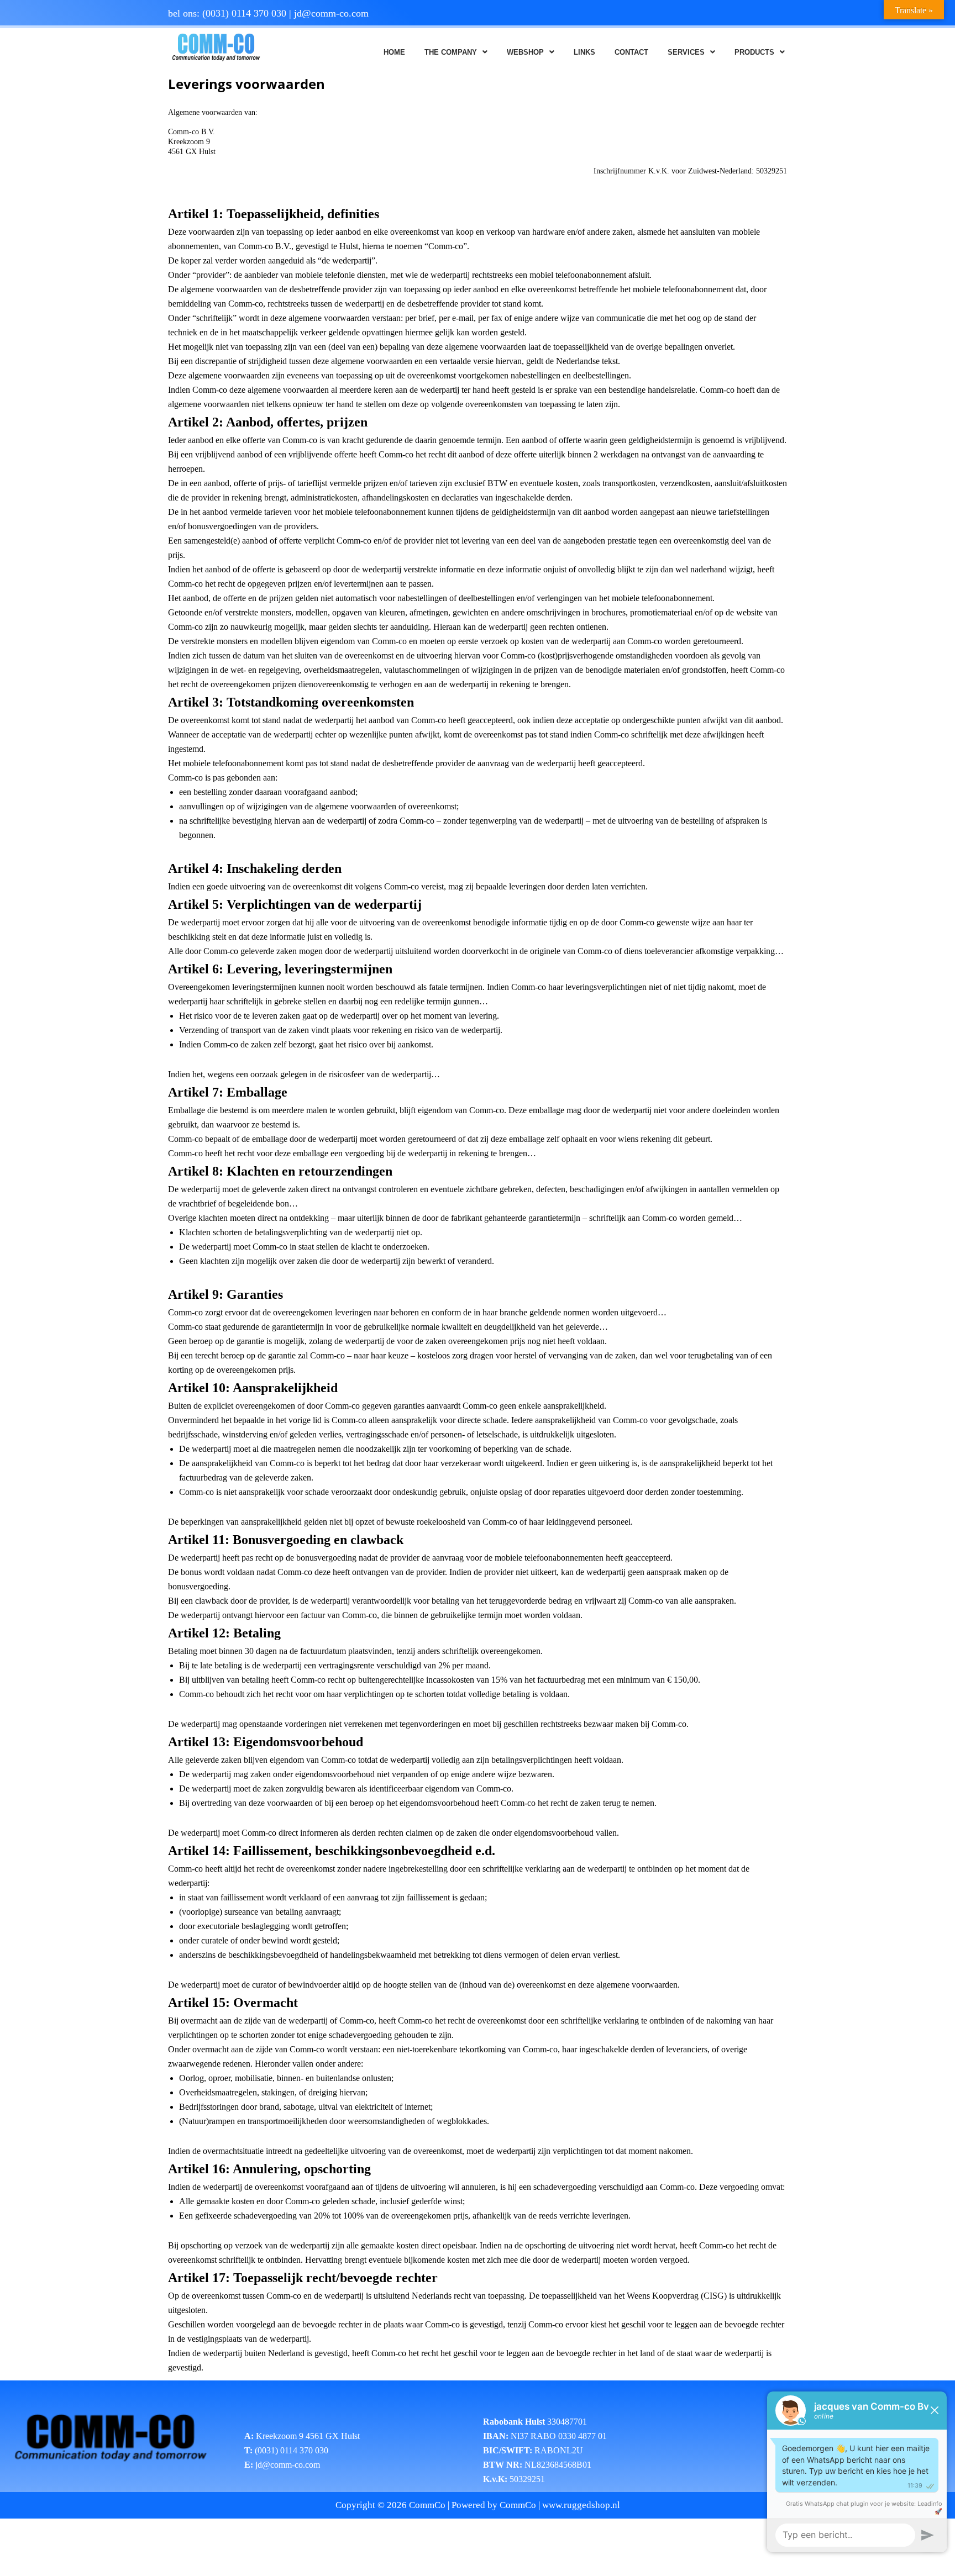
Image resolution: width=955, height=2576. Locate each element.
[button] (456, 52)
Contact (631, 52)
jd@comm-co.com (331, 13)
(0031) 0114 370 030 (244, 13)
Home (394, 52)
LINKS (584, 52)
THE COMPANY (451, 52)
